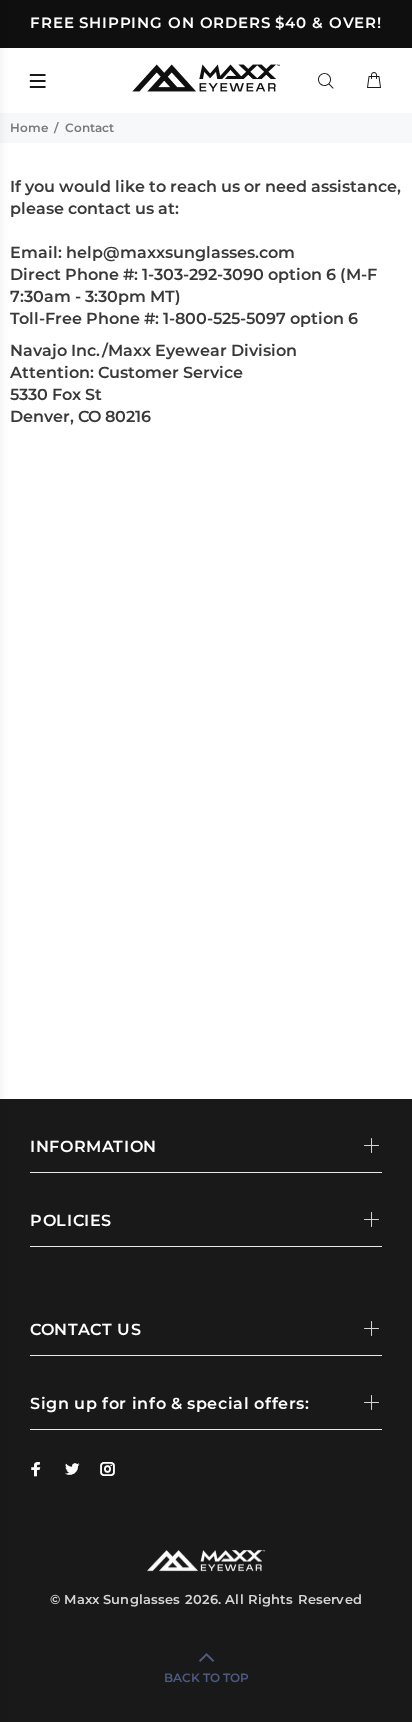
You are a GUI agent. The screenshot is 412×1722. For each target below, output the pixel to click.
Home (29, 127)
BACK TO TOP (206, 1677)
